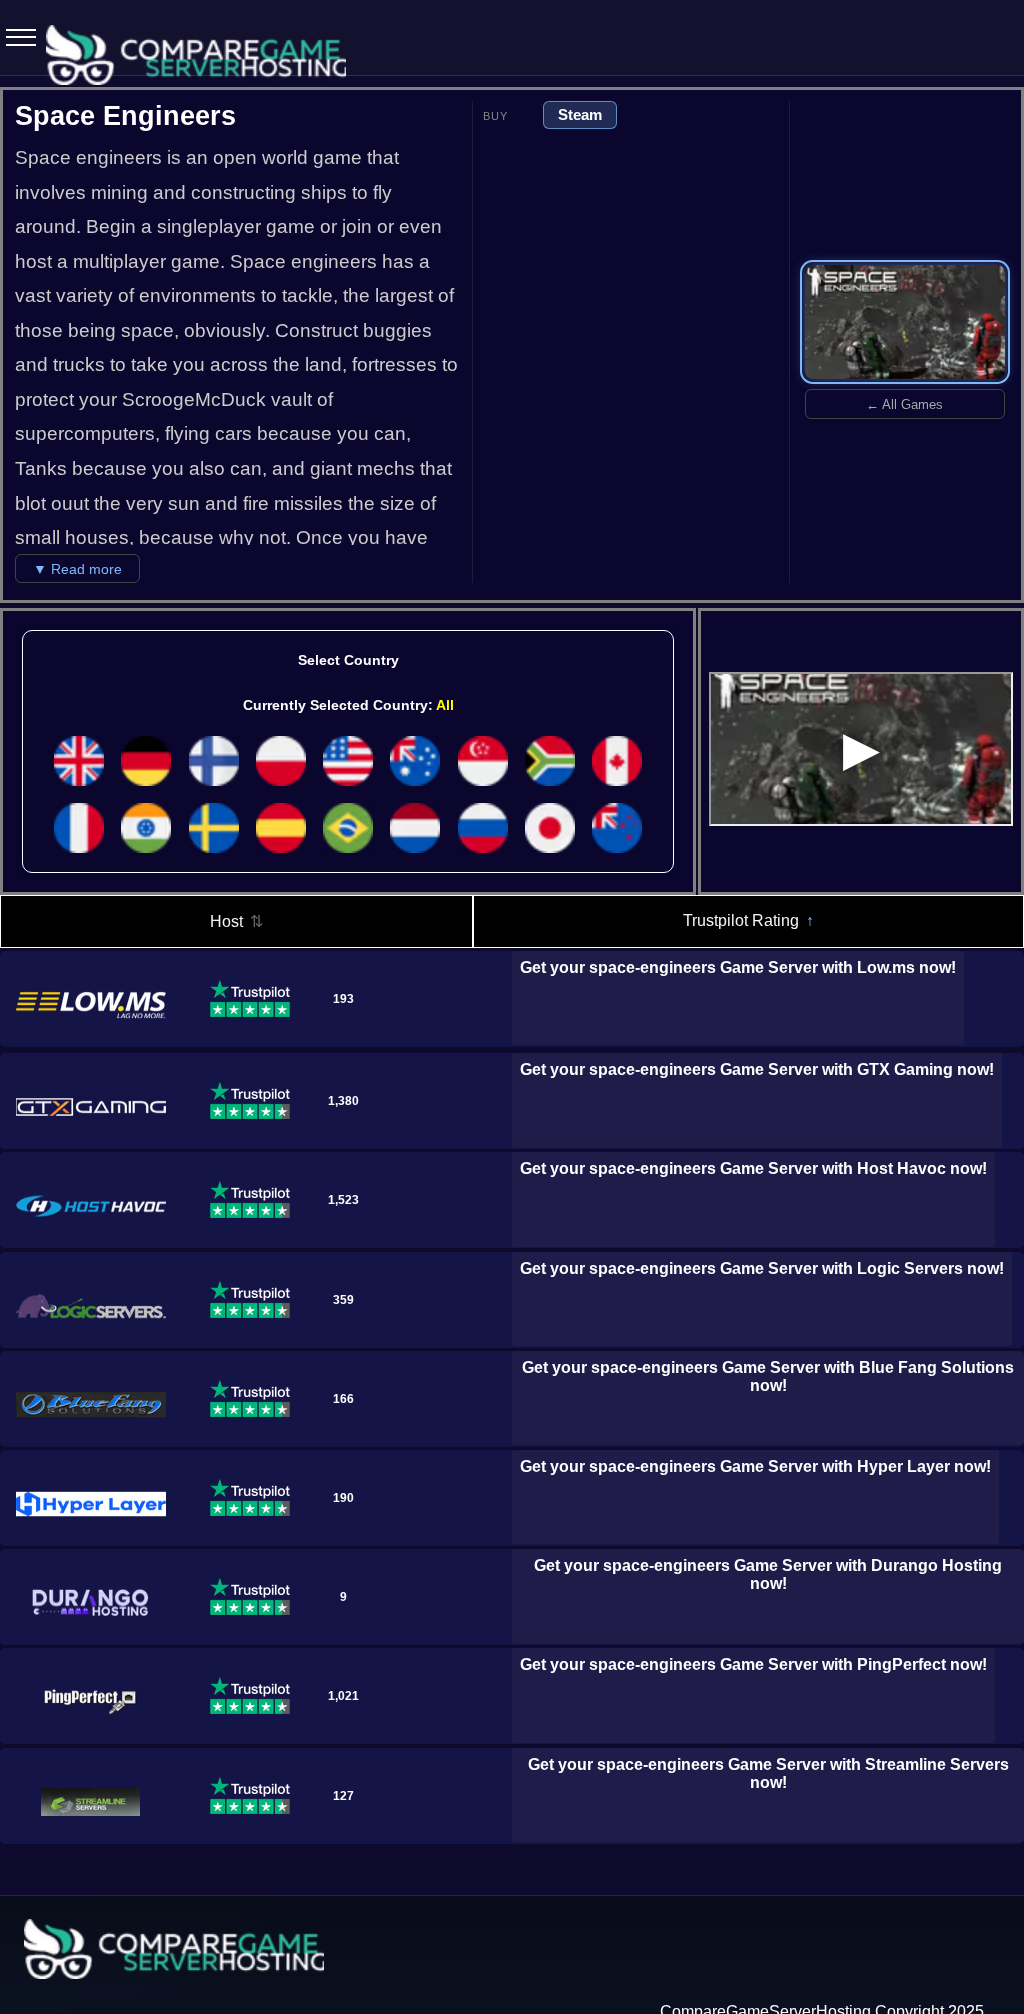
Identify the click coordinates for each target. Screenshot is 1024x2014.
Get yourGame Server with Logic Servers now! (762, 1268)
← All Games (904, 404)
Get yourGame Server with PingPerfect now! (753, 1664)
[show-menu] (15, 38)
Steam (580, 114)
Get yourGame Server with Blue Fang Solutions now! (768, 1376)
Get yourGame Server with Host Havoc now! (753, 1168)
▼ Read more (77, 569)
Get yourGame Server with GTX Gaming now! (757, 1069)
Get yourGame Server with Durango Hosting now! (768, 1574)
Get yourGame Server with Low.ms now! (738, 967)
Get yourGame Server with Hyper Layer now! (755, 1466)
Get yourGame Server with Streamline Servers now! (768, 1773)
